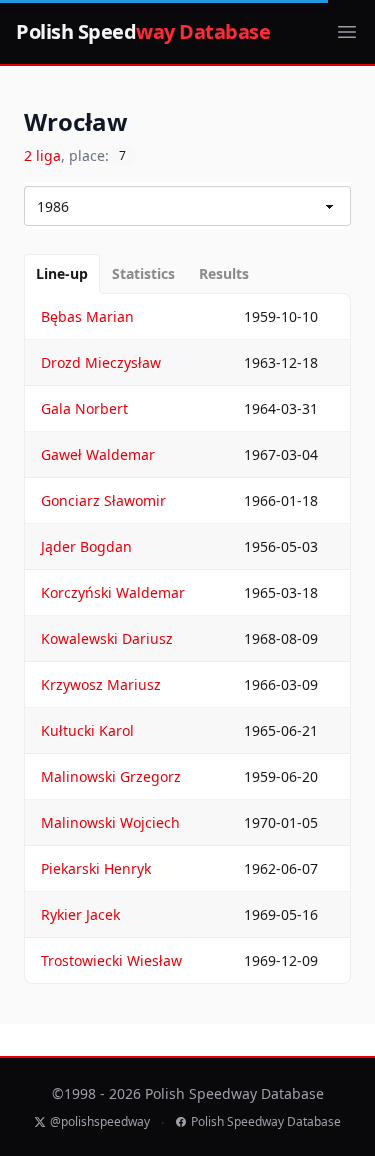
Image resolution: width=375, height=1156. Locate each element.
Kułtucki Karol (87, 730)
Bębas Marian (87, 316)
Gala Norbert (84, 408)
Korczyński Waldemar (113, 592)
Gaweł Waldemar (98, 454)
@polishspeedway (100, 1122)
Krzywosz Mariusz (101, 684)
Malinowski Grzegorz (111, 776)
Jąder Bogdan (86, 546)
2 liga (42, 155)
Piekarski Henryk (96, 868)
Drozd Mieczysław (101, 362)
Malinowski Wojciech (110, 822)
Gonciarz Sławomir (103, 500)
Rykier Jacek (80, 914)
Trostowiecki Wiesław (111, 960)
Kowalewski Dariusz (107, 638)
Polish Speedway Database (266, 1122)
